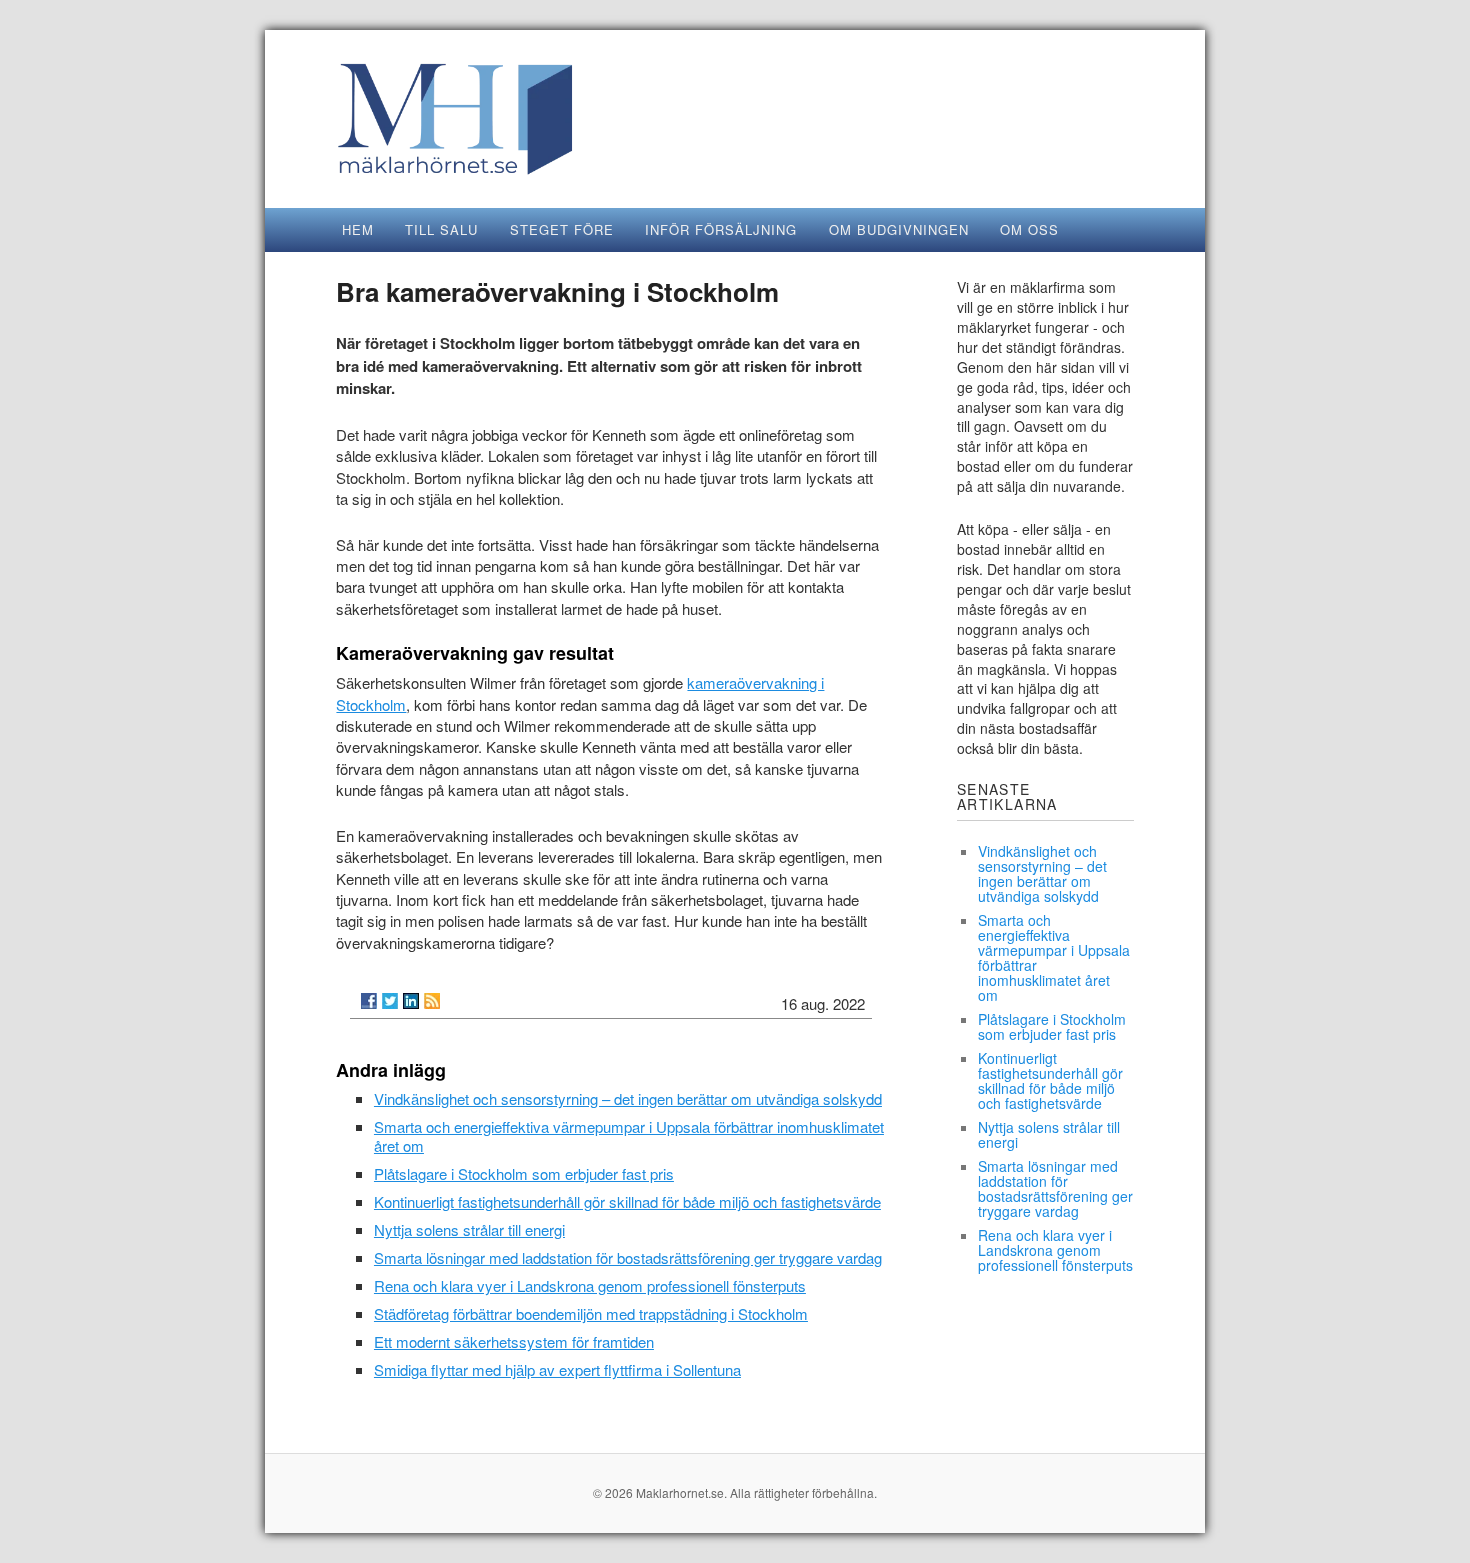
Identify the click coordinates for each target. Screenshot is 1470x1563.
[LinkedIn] (411, 1001)
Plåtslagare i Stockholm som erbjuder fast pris (524, 1173)
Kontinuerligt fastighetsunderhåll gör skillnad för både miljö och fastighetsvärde (627, 1201)
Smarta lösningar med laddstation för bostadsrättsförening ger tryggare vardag (628, 1257)
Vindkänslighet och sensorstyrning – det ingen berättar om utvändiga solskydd (628, 1098)
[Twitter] (390, 1001)
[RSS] (432, 1001)
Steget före (562, 229)
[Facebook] (369, 1001)
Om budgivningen (899, 229)
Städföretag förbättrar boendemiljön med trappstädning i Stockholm (591, 1313)
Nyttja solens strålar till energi (469, 1229)
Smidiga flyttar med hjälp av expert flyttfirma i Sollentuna (557, 1369)
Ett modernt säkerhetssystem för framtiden (514, 1341)
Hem (358, 229)
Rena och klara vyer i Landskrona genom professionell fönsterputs (590, 1285)
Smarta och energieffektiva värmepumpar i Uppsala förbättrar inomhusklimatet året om (629, 1136)
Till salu (441, 229)
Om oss (1029, 229)
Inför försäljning (721, 229)
